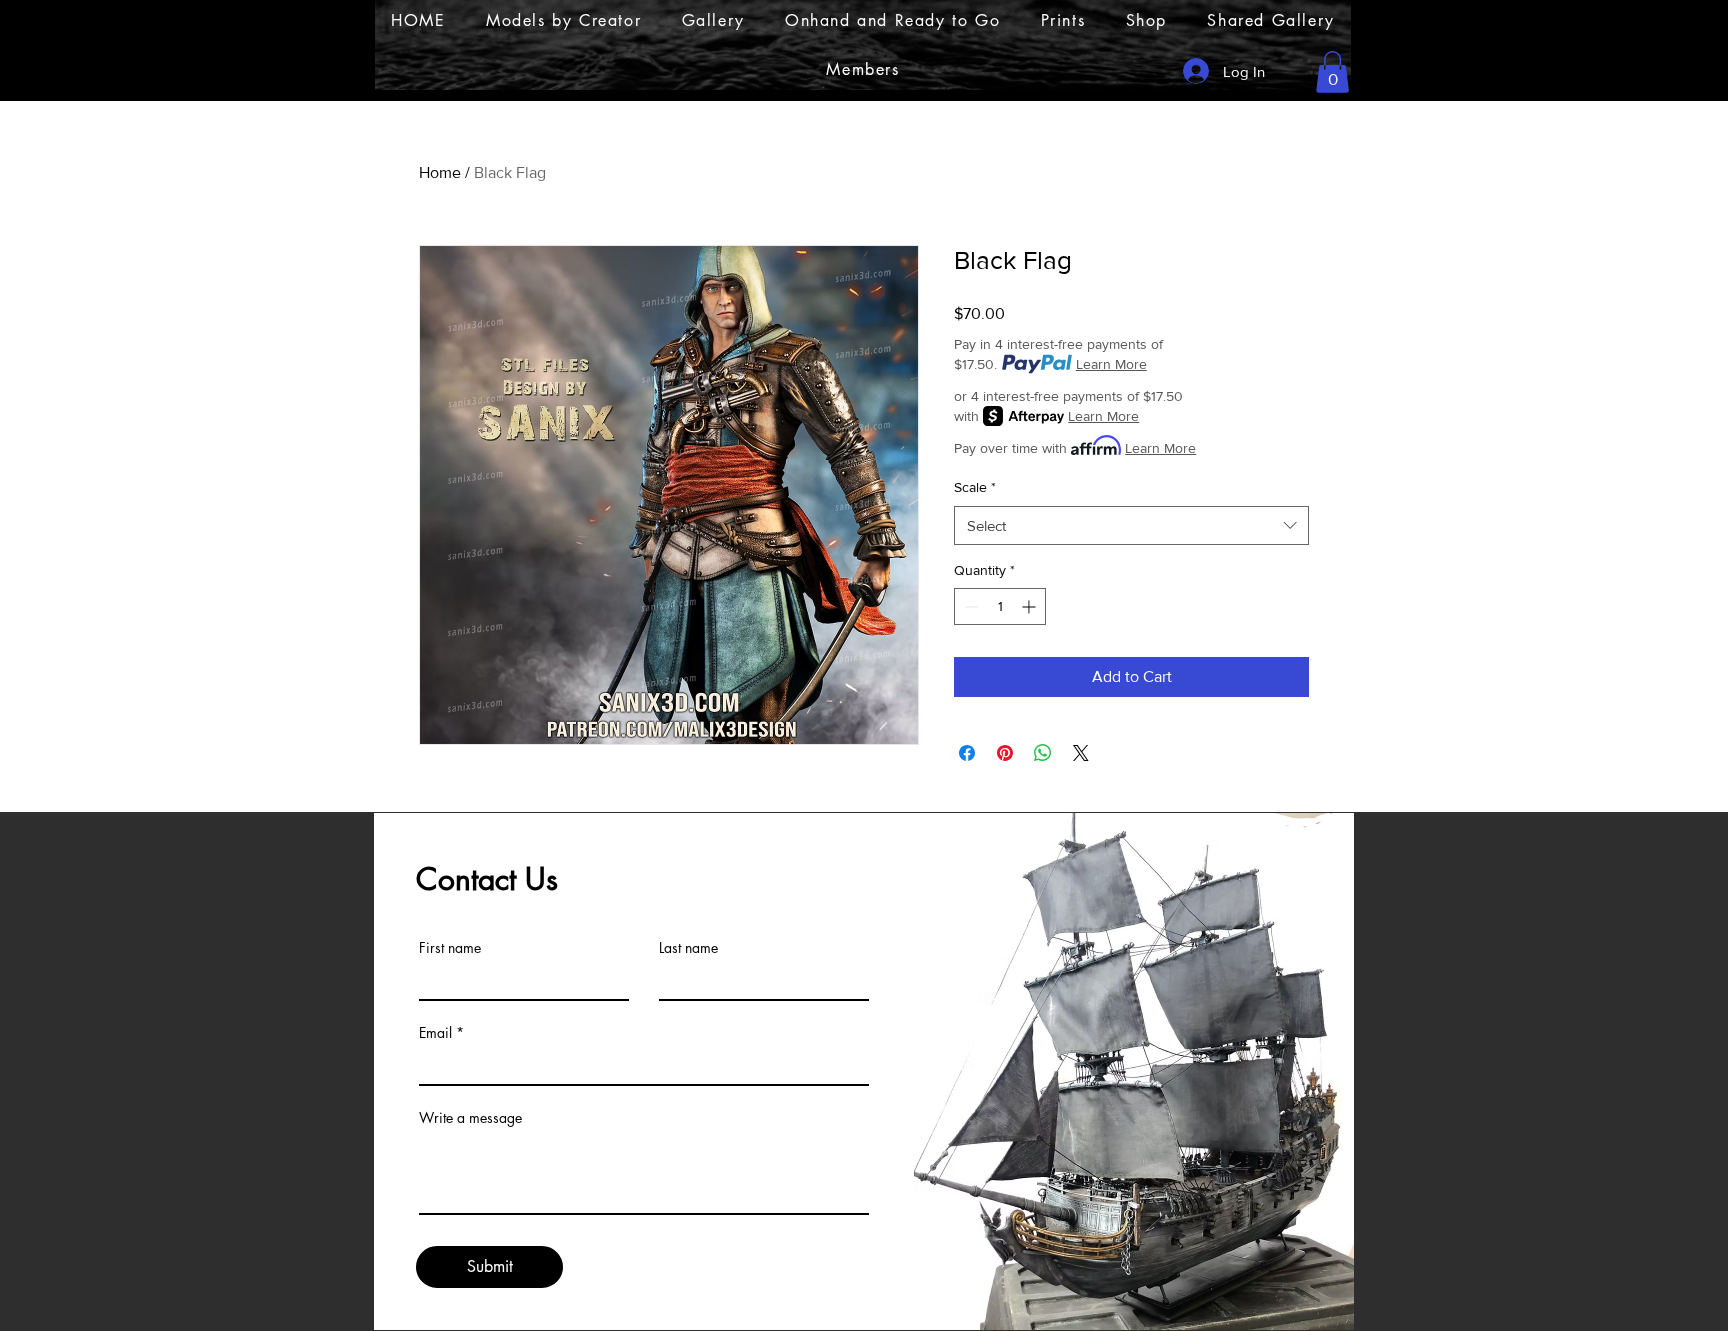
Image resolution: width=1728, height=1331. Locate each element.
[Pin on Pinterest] (1005, 753)
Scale (975, 487)
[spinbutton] (1000, 606)
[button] (1332, 72)
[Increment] (1030, 606)
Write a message (470, 1118)
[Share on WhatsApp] (1043, 753)
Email (435, 1033)
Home (440, 172)
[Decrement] (969, 606)
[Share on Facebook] (967, 753)
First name (450, 948)
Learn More (1111, 364)
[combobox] (1131, 525)
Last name (688, 948)
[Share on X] (1081, 753)
